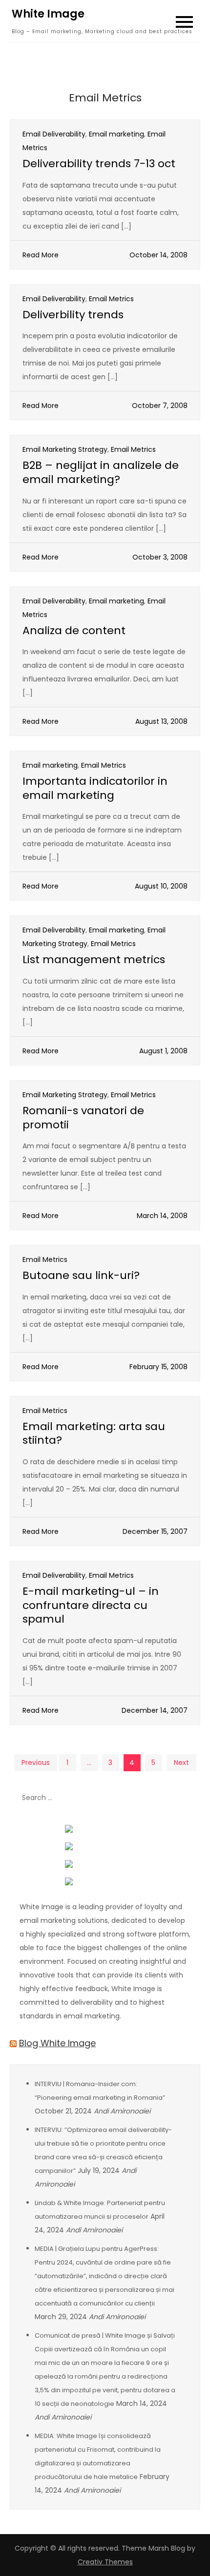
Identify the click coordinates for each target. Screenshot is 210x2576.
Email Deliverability (54, 134)
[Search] (188, 1798)
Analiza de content (74, 630)
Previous (36, 1763)
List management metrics (94, 959)
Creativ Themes (105, 2562)
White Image (48, 14)
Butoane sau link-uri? (81, 1275)
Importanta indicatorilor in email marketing (95, 788)
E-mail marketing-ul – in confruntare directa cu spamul (91, 1605)
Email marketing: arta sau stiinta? (94, 1433)
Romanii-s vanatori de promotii (83, 1118)
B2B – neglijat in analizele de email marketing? (101, 472)
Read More (41, 255)
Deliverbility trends (73, 315)
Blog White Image (57, 2043)
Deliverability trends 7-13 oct (99, 164)
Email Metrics (111, 299)
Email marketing (116, 134)
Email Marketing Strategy (65, 449)
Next (181, 1763)
